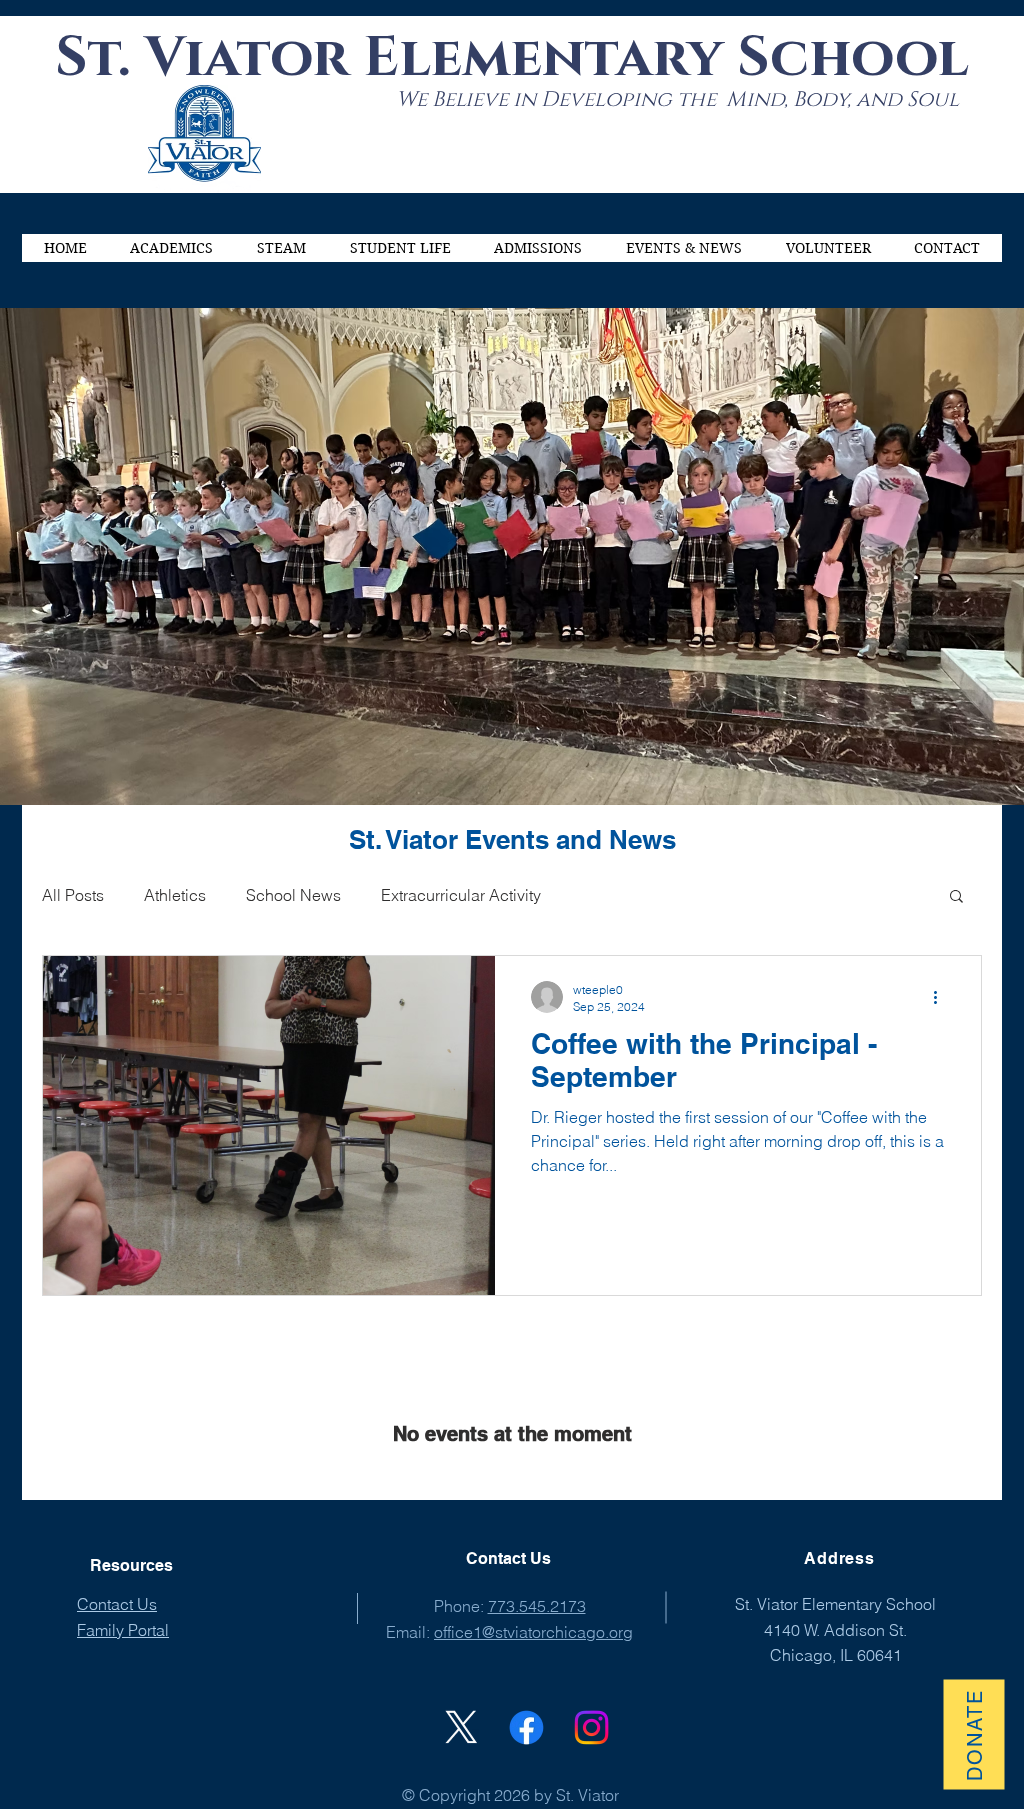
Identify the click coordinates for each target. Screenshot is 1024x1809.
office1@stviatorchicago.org (533, 1632)
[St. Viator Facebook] (526, 1727)
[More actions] (942, 997)
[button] (172, 248)
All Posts (73, 895)
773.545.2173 (537, 1606)
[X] (461, 1727)
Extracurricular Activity (461, 895)
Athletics (175, 895)
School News (293, 895)
